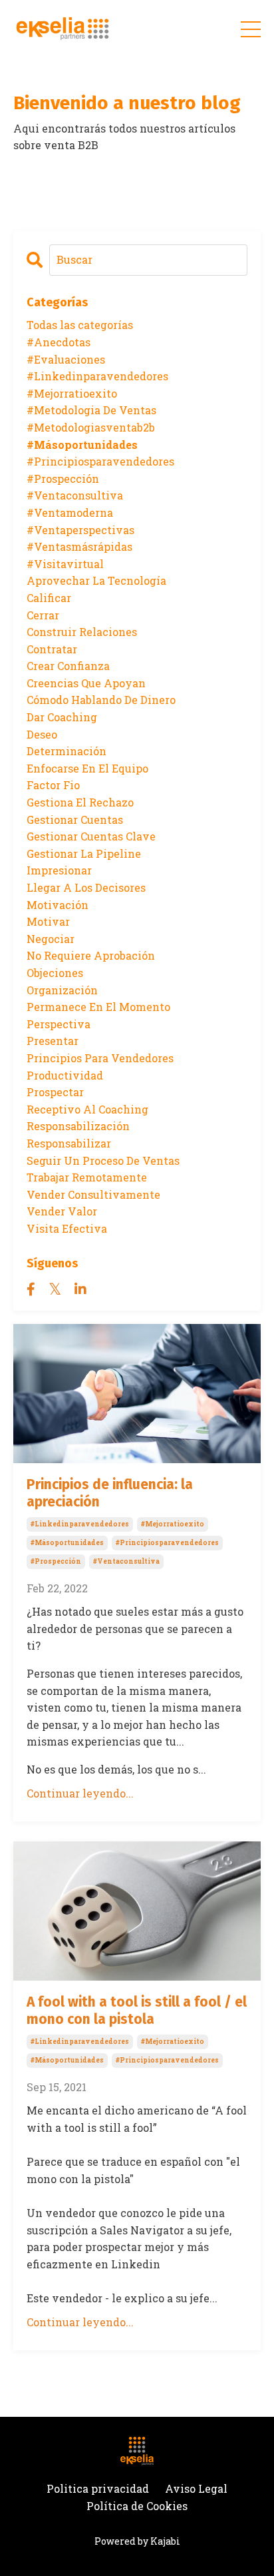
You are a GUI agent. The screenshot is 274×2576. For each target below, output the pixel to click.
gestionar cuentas (75, 819)
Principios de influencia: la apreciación (110, 1493)
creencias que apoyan (86, 683)
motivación (58, 905)
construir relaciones (82, 632)
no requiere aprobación (91, 955)
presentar (53, 1041)
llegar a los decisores (86, 887)
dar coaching (62, 717)
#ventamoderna (70, 512)
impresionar (59, 870)
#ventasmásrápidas (79, 546)
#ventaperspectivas (80, 530)
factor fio (53, 785)
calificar (49, 598)
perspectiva (59, 1024)
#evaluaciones (66, 359)
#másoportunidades (67, 1543)
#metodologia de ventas (91, 410)
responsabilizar (69, 1143)
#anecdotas (59, 342)
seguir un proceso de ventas (103, 1160)
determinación (67, 751)
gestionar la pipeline (84, 853)
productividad (65, 1075)
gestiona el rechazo (80, 802)
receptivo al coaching (87, 1109)
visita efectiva (67, 1228)
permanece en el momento (98, 1007)
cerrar (43, 615)
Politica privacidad (98, 2488)
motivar (48, 921)
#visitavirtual (65, 564)
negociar (51, 939)
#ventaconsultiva (126, 1561)
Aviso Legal (196, 2488)
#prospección (56, 1561)
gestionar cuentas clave (91, 836)
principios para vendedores (100, 1058)
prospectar (55, 1092)
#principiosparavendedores (167, 1543)
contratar (52, 649)
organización (62, 990)
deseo (42, 734)
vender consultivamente (93, 1194)
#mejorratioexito (173, 1524)
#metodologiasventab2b (91, 427)
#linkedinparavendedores (80, 1524)
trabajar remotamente (87, 1177)
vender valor (62, 1211)
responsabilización (78, 1126)
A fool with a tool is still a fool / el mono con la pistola (137, 2011)
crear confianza (68, 666)
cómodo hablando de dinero (101, 700)
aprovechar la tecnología (96, 580)
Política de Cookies (137, 2506)
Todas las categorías (80, 325)
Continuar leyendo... (80, 1793)
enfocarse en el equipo (87, 768)
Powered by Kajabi (137, 2541)
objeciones (55, 973)
